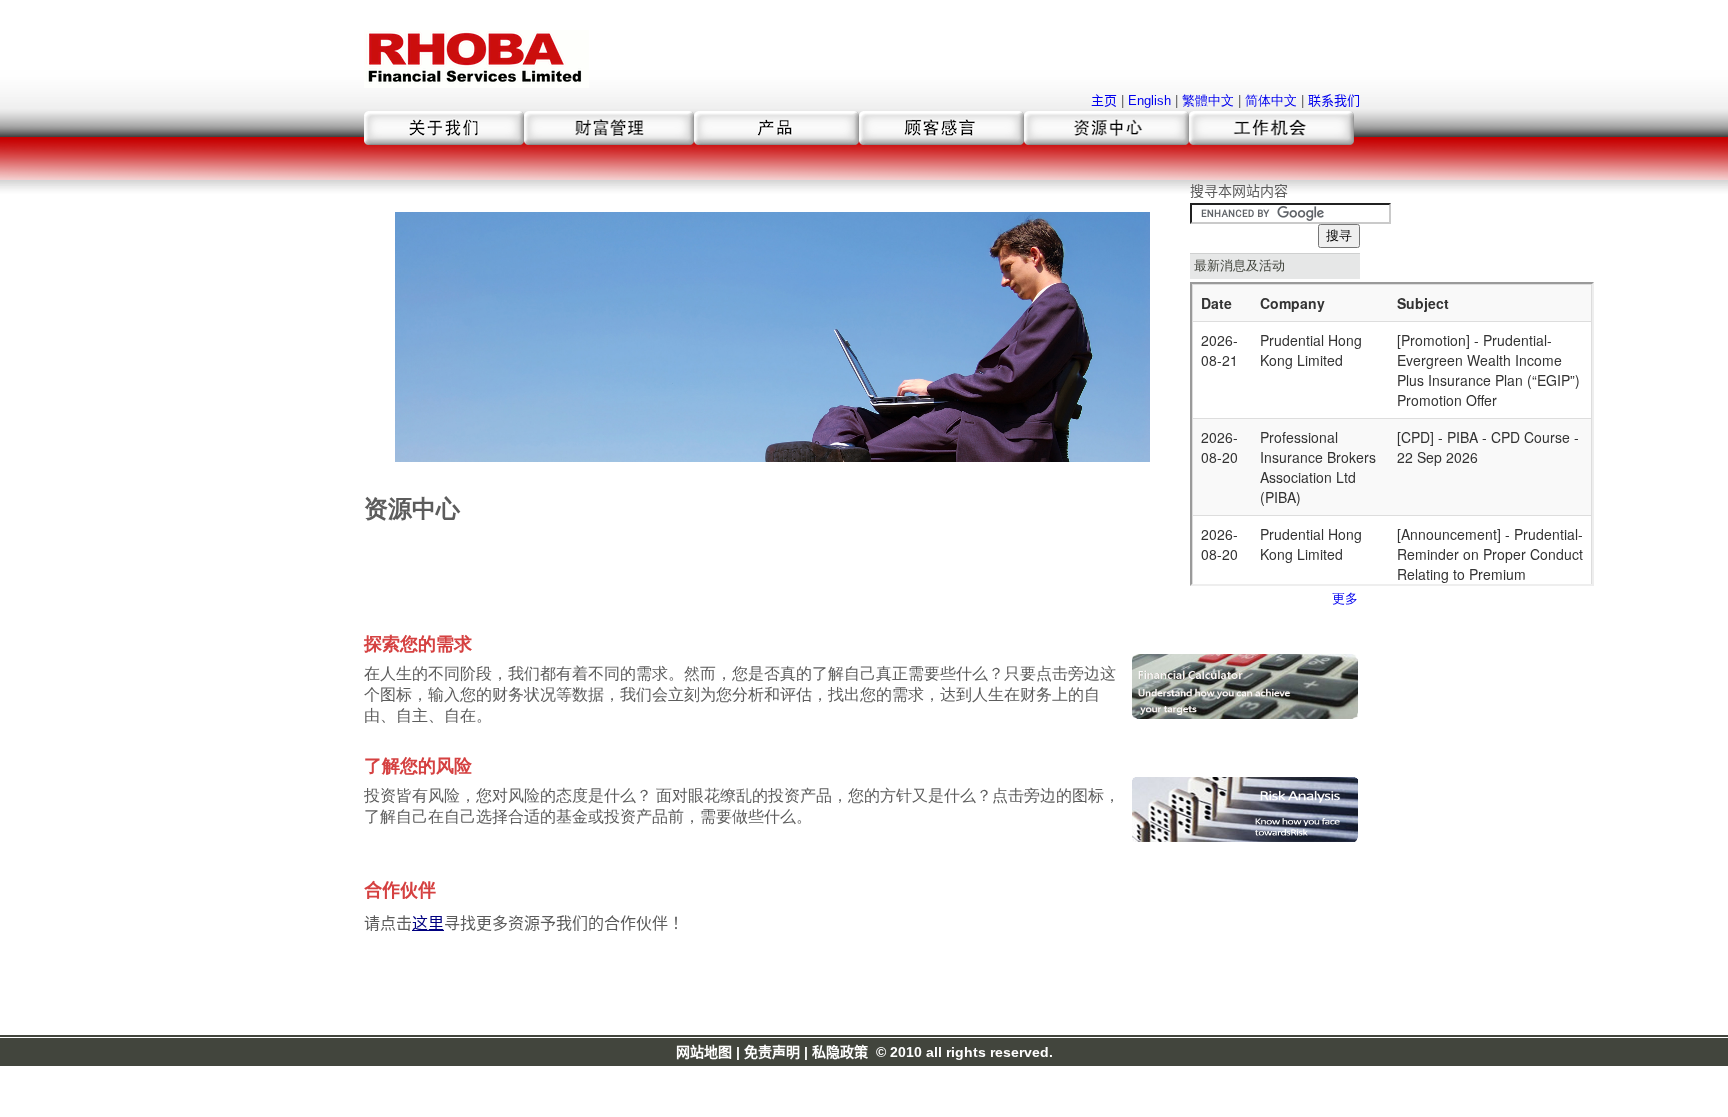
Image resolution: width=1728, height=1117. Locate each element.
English (1149, 100)
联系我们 (1334, 100)
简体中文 (1271, 100)
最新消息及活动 (1239, 265)
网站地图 (704, 1052)
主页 (1104, 100)
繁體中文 (1208, 100)
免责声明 (772, 1052)
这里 (428, 923)
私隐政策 (840, 1052)
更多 (1345, 598)
